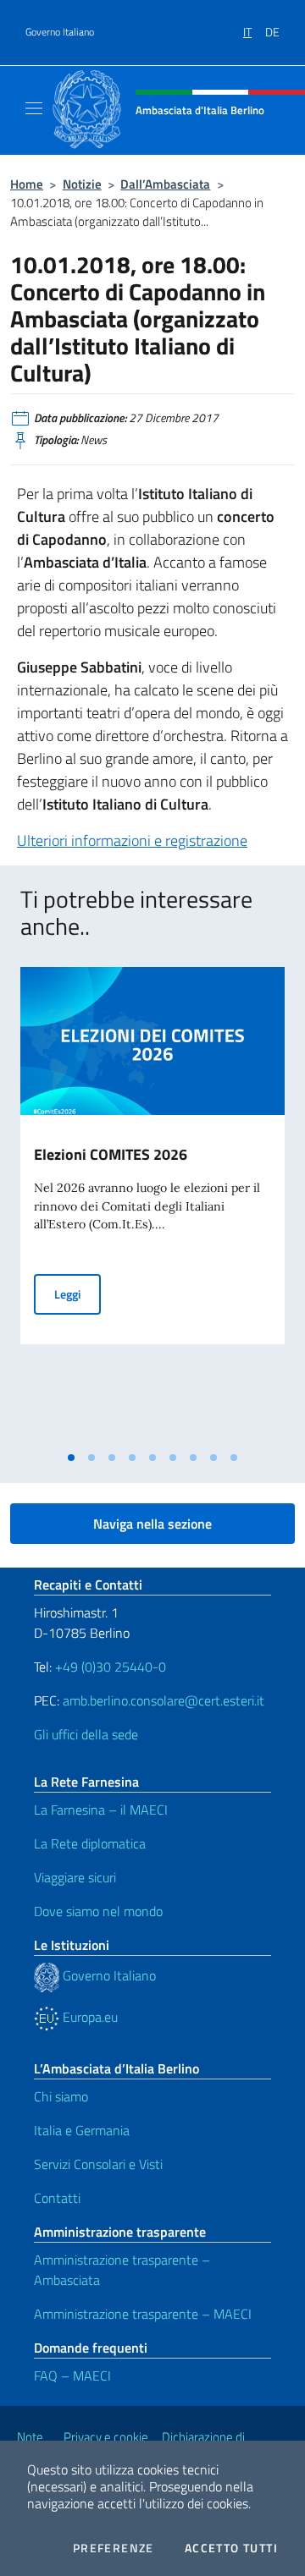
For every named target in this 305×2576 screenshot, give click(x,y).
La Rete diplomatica (90, 1843)
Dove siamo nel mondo (98, 1911)
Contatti (57, 2198)
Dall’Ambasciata (165, 184)
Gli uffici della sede (86, 1734)
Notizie (82, 184)
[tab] (71, 1458)
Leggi (78, 1293)
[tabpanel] (152, 1205)
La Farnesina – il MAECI (101, 1810)
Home (27, 184)
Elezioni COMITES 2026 (111, 1154)
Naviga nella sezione (152, 1524)
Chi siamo (61, 2096)
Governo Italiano (60, 32)
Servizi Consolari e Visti (98, 2164)
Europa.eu (89, 2017)
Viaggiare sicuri (75, 1877)
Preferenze (114, 2548)
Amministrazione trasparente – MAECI (143, 2314)
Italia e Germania (82, 2130)
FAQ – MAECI (72, 2376)
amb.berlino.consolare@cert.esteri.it (164, 1700)
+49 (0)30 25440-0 (111, 1667)
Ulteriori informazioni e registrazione (132, 840)
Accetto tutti (231, 2548)
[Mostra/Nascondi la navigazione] (34, 108)
